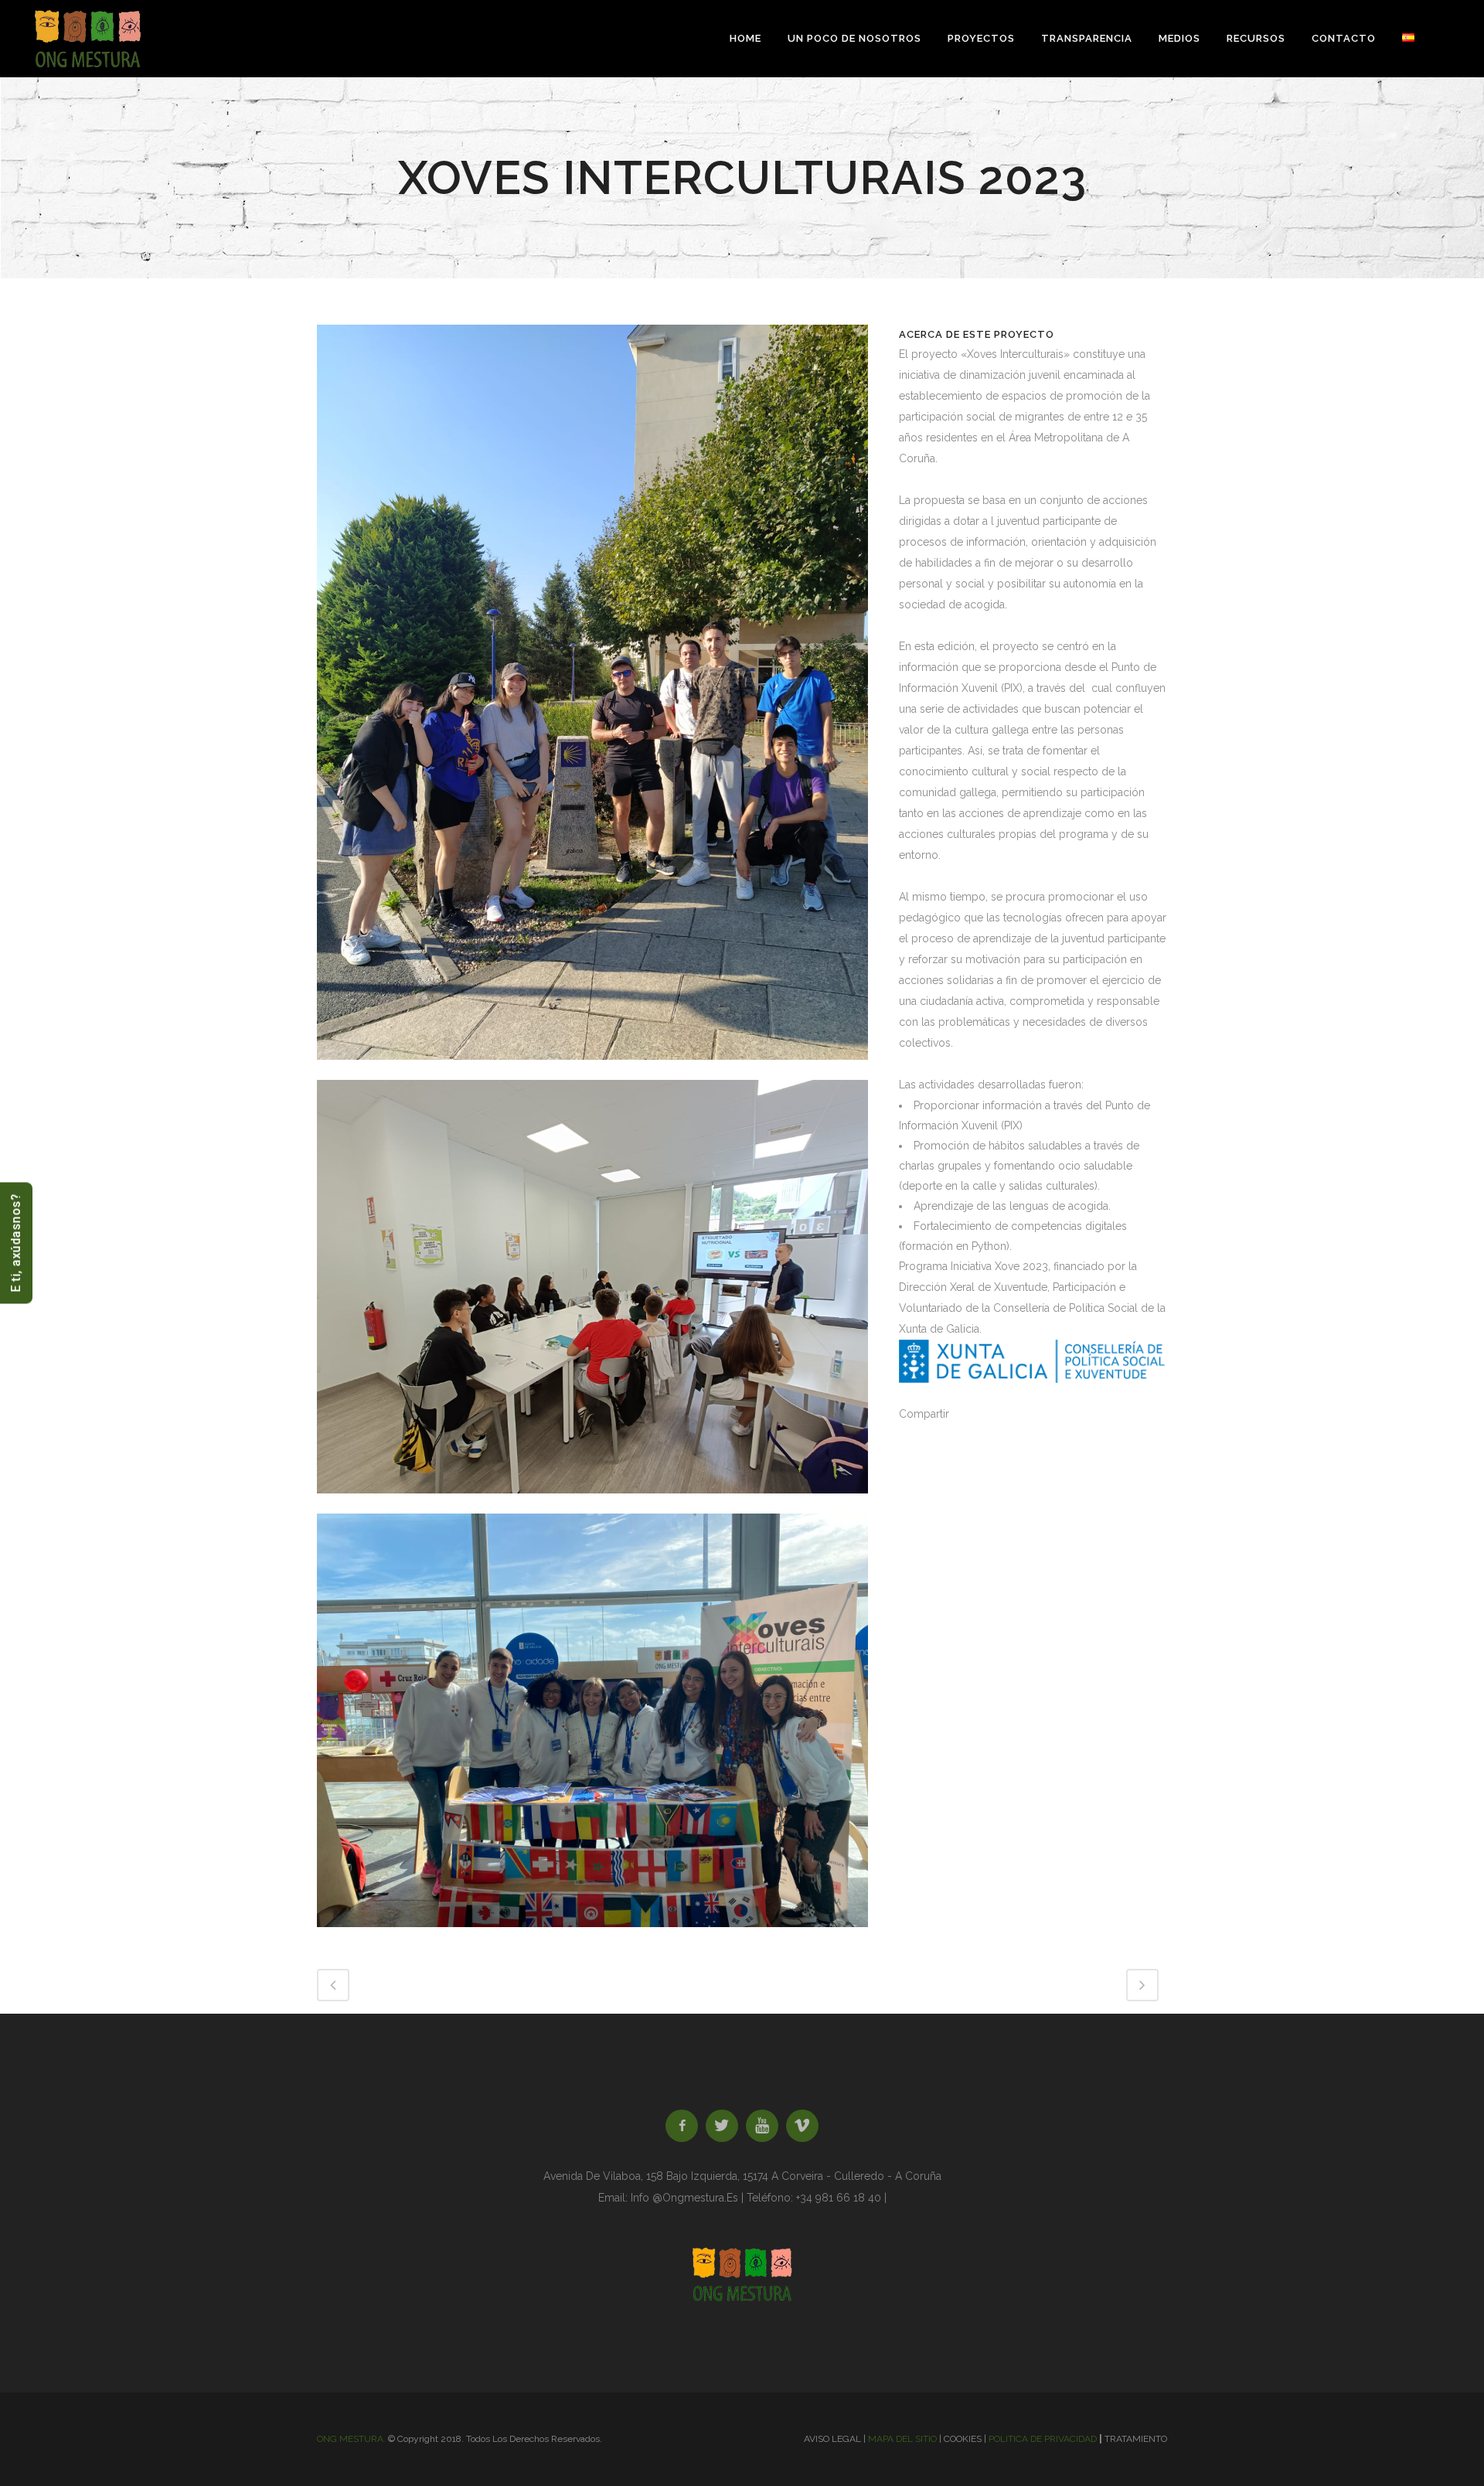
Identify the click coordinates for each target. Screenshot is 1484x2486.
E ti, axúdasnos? (16, 1243)
